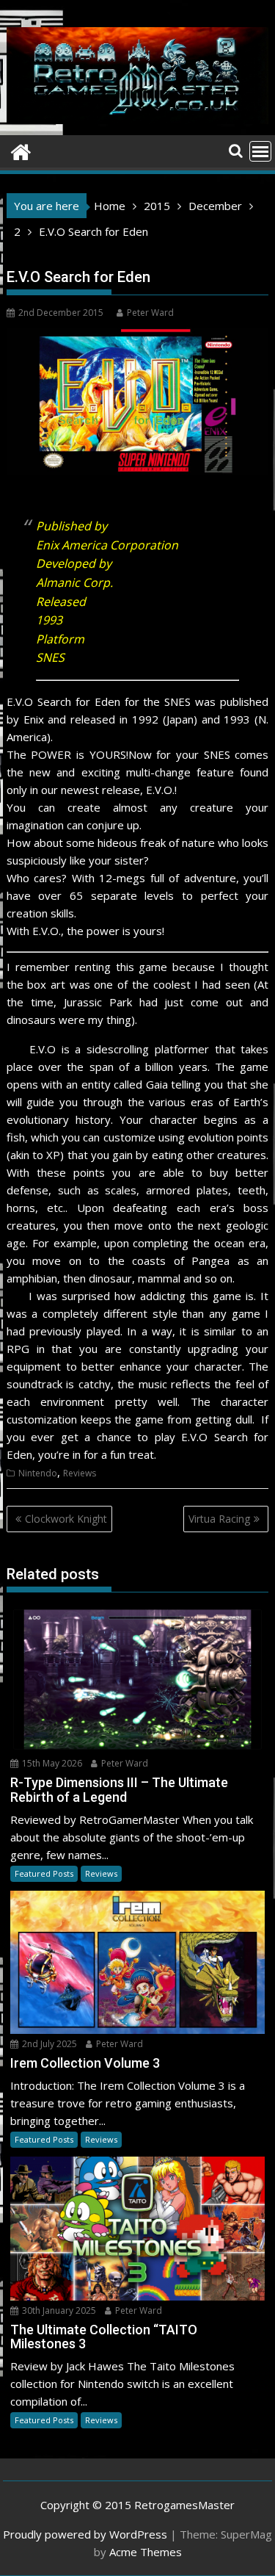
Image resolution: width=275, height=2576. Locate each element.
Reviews (80, 1473)
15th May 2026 (51, 1763)
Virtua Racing (219, 1519)
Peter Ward (150, 313)
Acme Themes (146, 2552)
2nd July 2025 (48, 2044)
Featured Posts (44, 1873)
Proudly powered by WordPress (85, 2534)
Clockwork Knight (66, 1519)
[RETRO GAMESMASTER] (21, 150)
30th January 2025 (58, 2310)
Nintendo (38, 1473)
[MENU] (260, 151)
